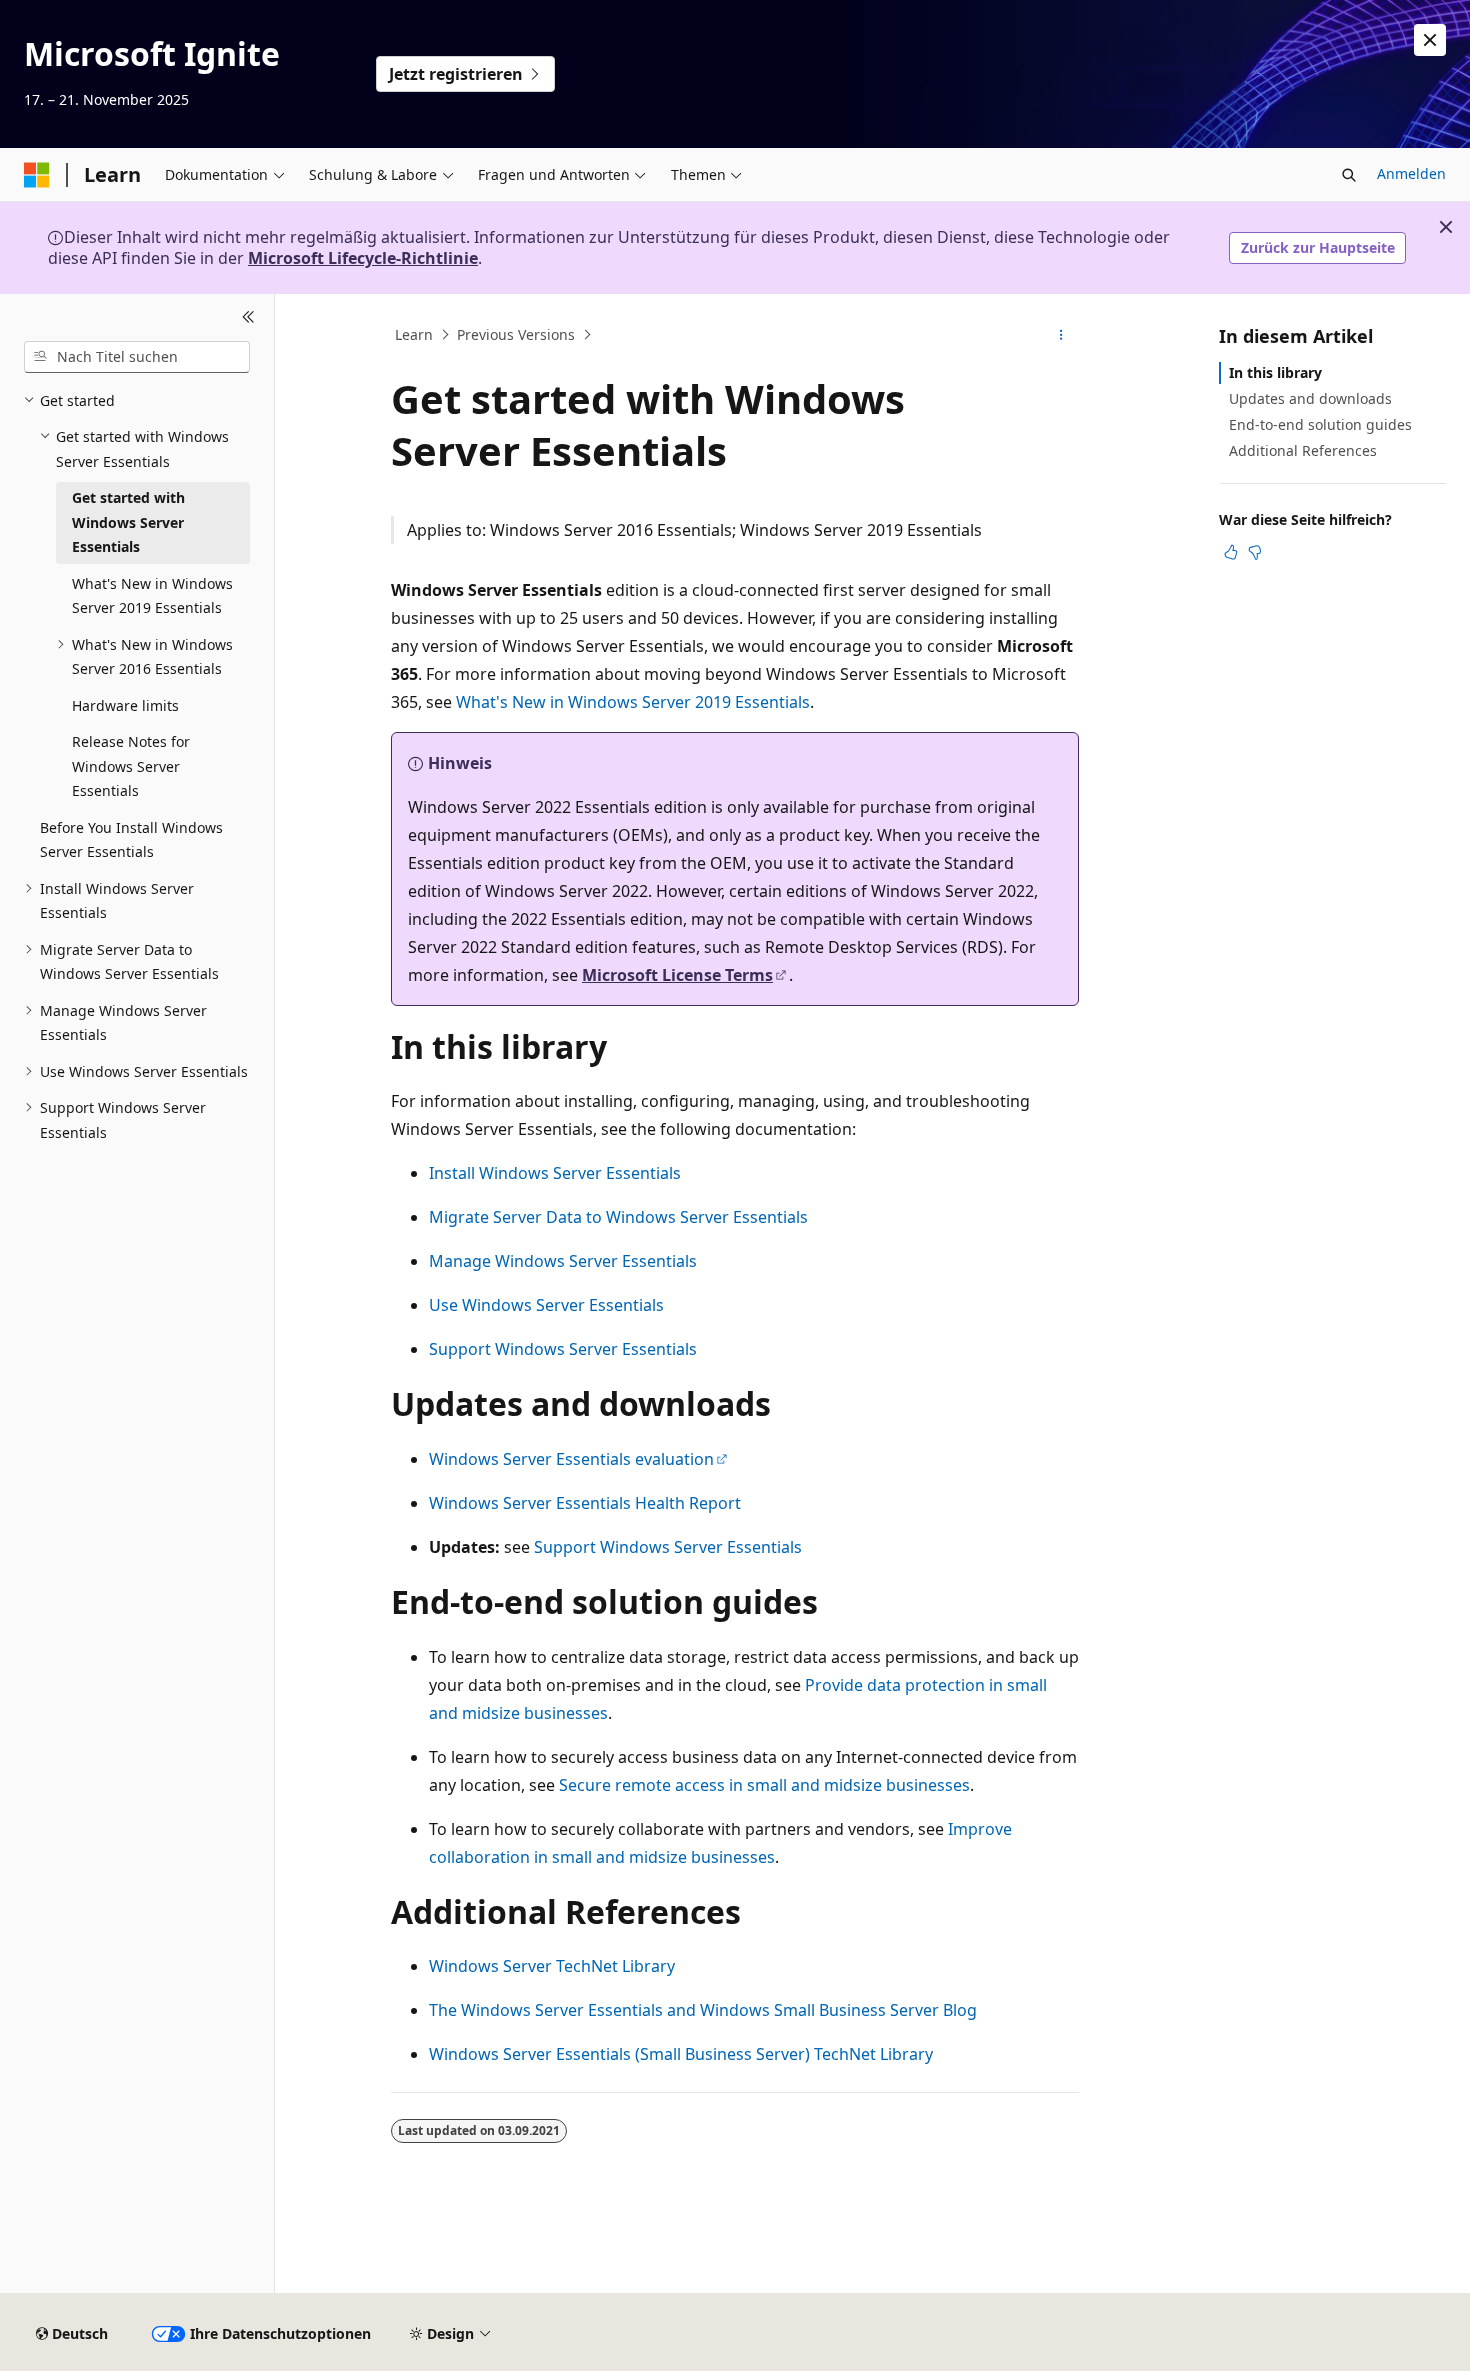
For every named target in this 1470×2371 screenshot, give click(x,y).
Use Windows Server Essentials (546, 1305)
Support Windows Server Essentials (563, 1349)
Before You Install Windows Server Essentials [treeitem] (131, 840)
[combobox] (137, 357)
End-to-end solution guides (1320, 424)
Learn (414, 334)
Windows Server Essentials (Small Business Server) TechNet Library (681, 2054)
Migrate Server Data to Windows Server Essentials (618, 1217)
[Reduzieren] (248, 318)
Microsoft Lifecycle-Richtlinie (363, 258)
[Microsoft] (37, 175)
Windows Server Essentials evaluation (571, 1459)
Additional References (1303, 450)
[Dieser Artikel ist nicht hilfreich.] (1255, 552)
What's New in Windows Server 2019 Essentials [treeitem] (152, 596)
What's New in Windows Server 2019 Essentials (633, 702)
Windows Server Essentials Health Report (585, 1503)
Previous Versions (516, 334)
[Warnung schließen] (1430, 40)
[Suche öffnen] (1349, 175)
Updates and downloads (1310, 398)
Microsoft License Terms (677, 975)
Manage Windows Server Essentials (563, 1261)
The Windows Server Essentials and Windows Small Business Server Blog (703, 2010)
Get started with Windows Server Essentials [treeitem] (128, 522)
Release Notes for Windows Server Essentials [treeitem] (131, 766)
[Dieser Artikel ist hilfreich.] (1231, 552)
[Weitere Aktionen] (1061, 335)
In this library (1275, 372)
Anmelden (1411, 173)
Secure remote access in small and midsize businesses (764, 1785)
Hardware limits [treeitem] (125, 705)
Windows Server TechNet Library (552, 1966)
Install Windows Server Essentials (555, 1173)
